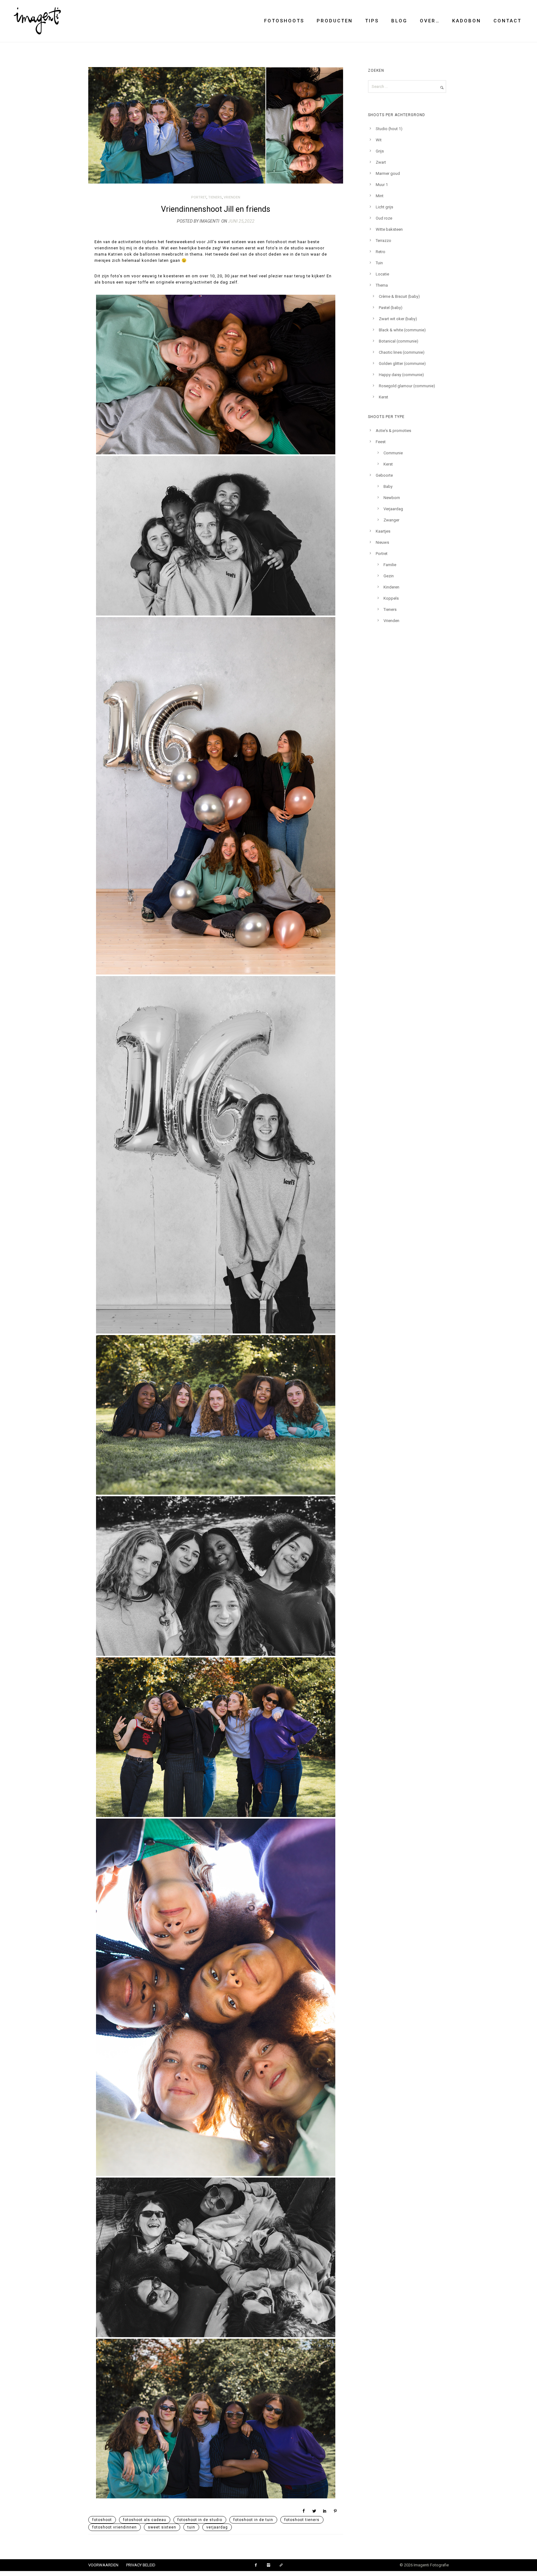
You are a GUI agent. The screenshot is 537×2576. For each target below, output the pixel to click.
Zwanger (391, 520)
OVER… (430, 21)
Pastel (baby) (391, 308)
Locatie (382, 274)
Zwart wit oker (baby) (398, 319)
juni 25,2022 (241, 221)
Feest (381, 442)
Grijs (380, 151)
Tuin (379, 263)
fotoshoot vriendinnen (115, 2527)
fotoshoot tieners (302, 2520)
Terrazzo (383, 241)
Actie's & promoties (393, 431)
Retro (381, 252)
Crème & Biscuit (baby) (399, 296)
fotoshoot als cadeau (145, 2520)
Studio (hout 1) (389, 129)
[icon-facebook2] (257, 2565)
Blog (399, 21)
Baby (388, 486)
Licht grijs (384, 207)
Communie (393, 453)
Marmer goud (388, 173)
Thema (382, 285)
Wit (379, 140)
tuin (191, 2527)
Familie (390, 565)
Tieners (215, 197)
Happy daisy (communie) (401, 375)
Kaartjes (383, 531)
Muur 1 (382, 185)
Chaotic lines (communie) (402, 352)
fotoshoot (102, 2520)
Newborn (392, 498)
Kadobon (467, 21)
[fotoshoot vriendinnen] (216, 375)
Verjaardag (393, 509)
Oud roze (384, 218)
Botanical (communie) (399, 341)
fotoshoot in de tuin (253, 2520)
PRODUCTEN (335, 21)
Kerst (383, 397)
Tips (372, 21)
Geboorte (384, 475)
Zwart (381, 162)
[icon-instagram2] (270, 2565)
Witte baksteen (389, 229)
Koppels (391, 598)
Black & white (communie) (402, 330)
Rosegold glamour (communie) (407, 386)
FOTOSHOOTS (284, 21)
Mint (380, 196)
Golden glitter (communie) (402, 363)
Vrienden (232, 197)
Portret (199, 197)
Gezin (389, 576)
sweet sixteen (162, 2527)
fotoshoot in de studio (200, 2520)
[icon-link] (281, 2565)
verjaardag (217, 2527)
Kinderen (391, 587)
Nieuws (382, 542)
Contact (507, 21)
